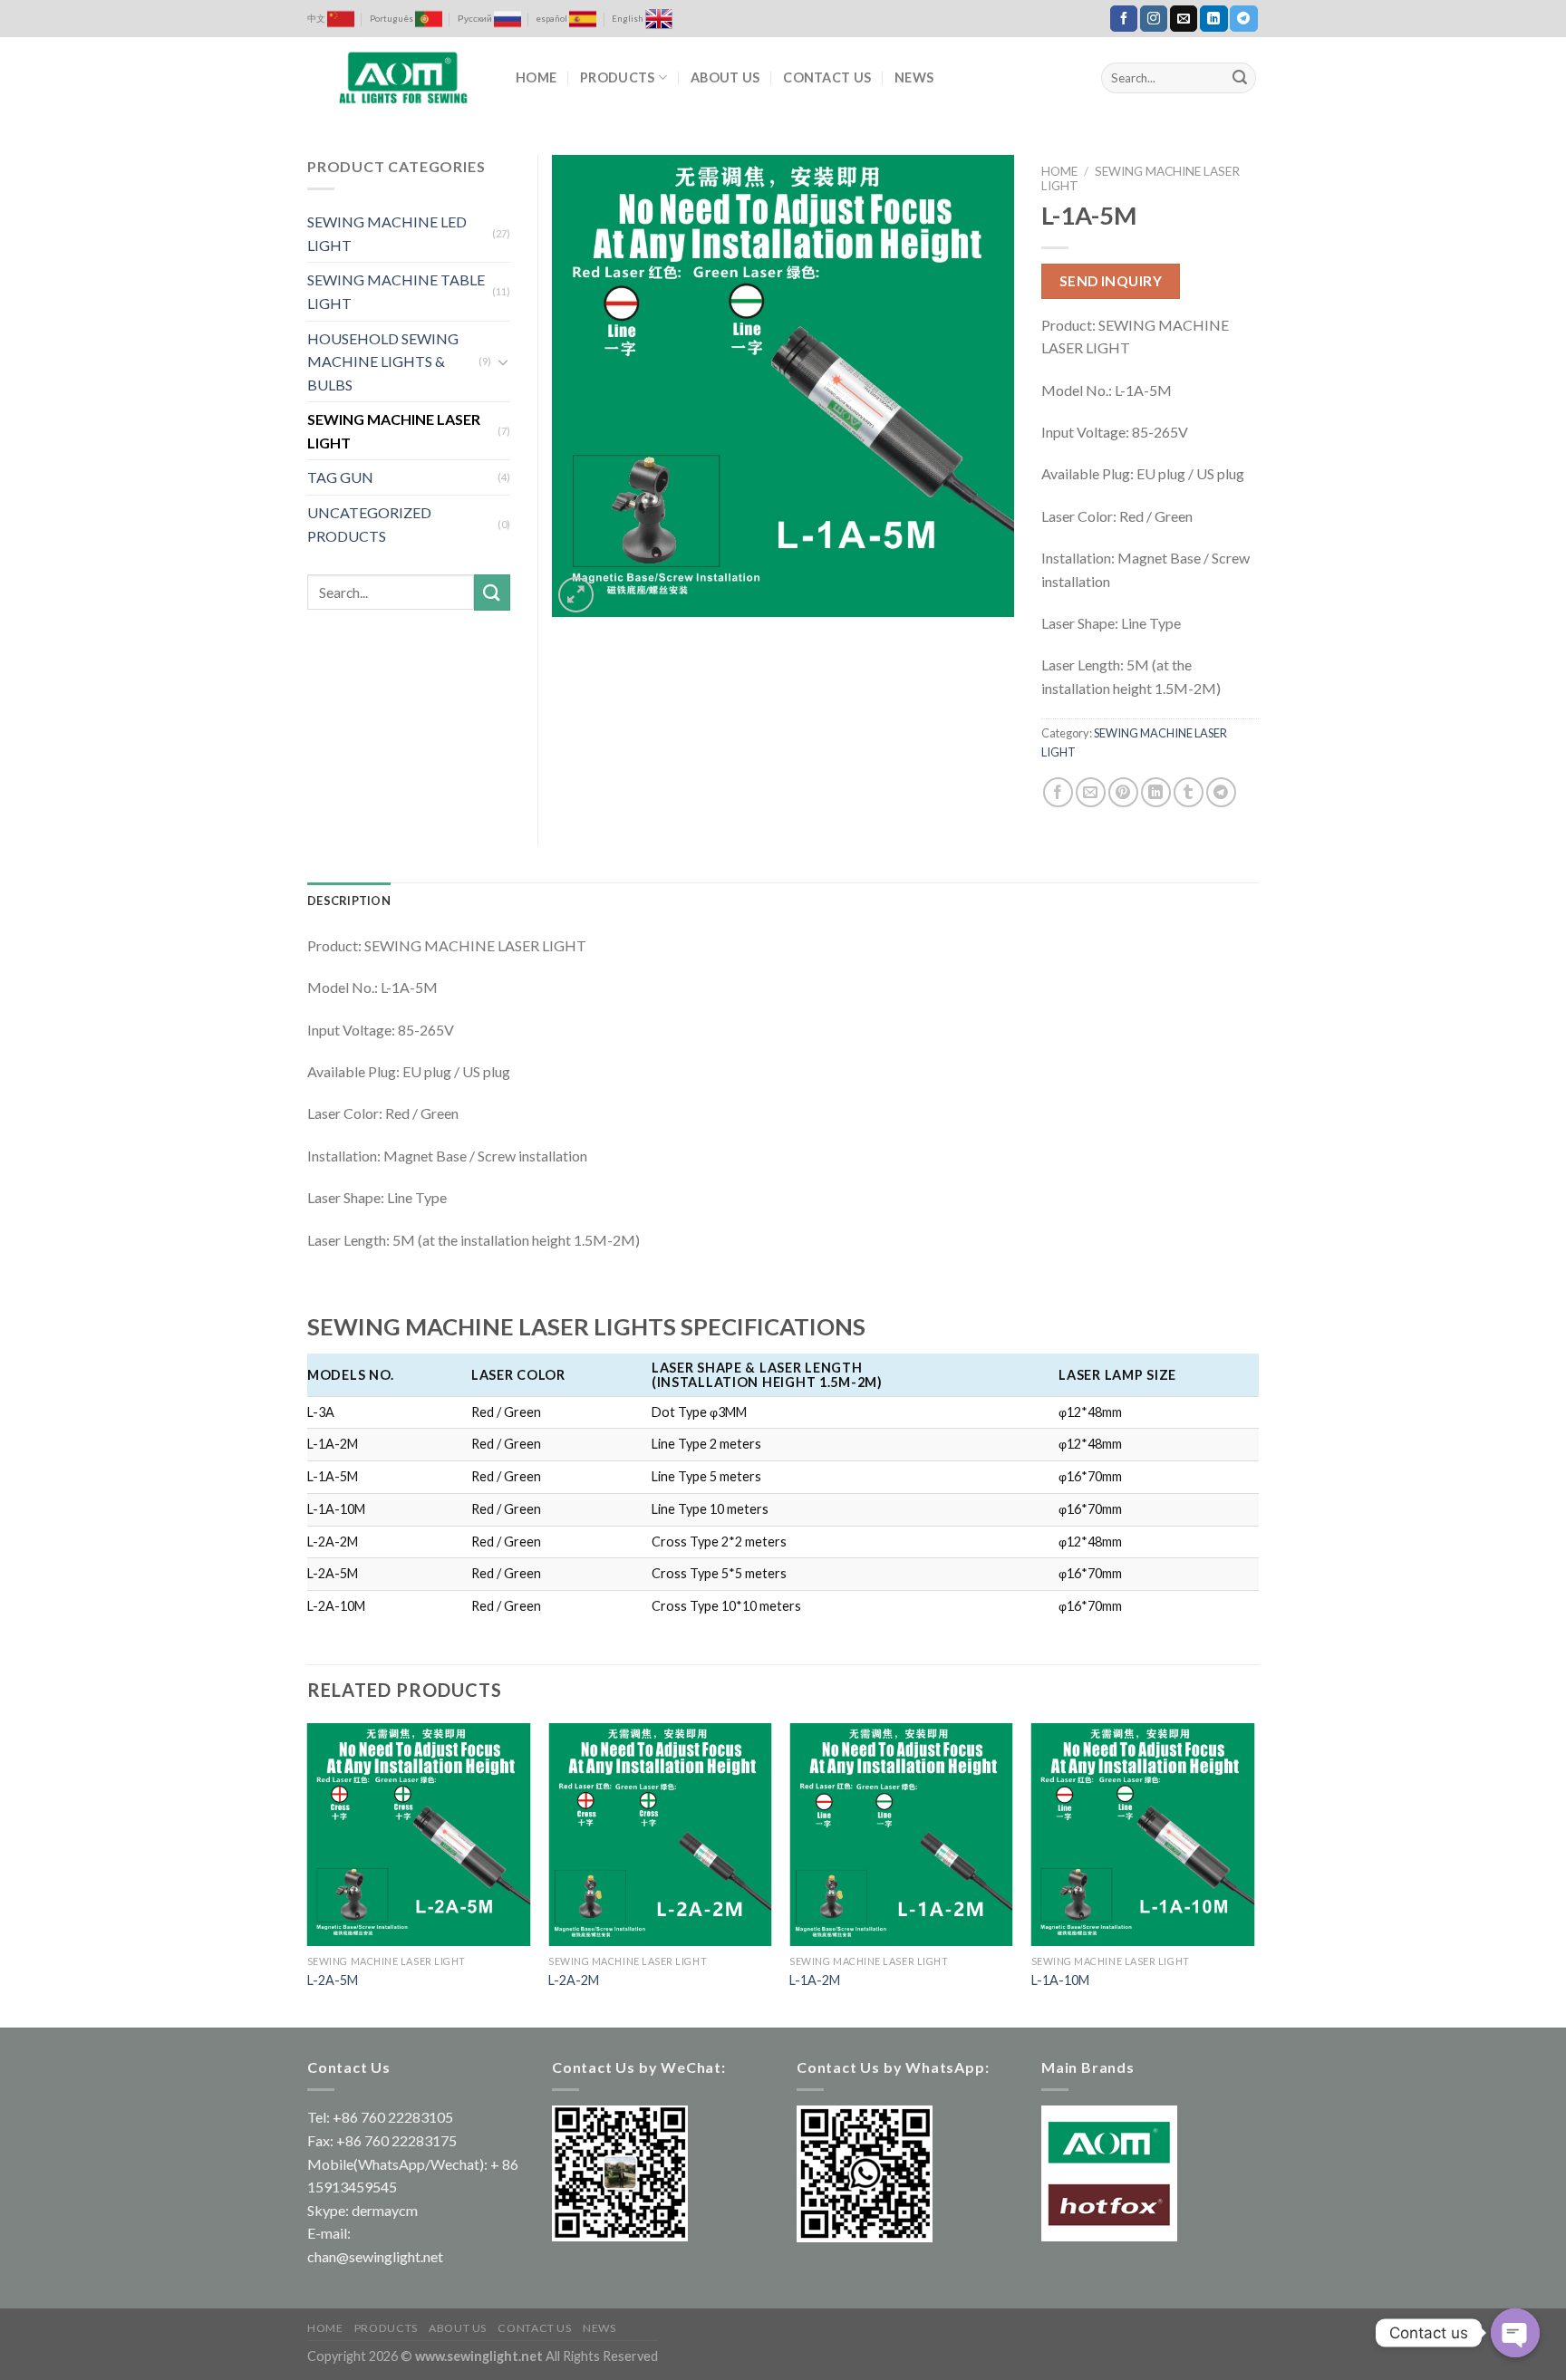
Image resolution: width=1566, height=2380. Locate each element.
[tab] (349, 901)
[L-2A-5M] (419, 1835)
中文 (317, 19)
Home (1059, 171)
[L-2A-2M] (660, 1835)
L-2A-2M (574, 1980)
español (552, 19)
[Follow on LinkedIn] (1213, 19)
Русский (476, 19)
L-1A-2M (815, 1980)
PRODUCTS (617, 77)
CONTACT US (827, 77)
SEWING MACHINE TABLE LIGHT (396, 291)
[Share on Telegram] (1221, 792)
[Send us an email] (1184, 19)
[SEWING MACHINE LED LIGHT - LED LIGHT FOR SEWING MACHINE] (398, 78)
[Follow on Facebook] (1124, 19)
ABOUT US (725, 77)
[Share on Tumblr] (1189, 792)
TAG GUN (340, 477)
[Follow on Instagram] (1154, 19)
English (628, 19)
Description (349, 901)
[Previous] (308, 1874)
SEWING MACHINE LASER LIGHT (394, 431)
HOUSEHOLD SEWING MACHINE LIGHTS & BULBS (383, 361)
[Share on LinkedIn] (1156, 792)
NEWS (914, 77)
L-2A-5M (333, 1980)
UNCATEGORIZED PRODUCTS (369, 524)
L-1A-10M (1060, 1980)
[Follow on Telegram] (1243, 19)
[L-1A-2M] (901, 1835)
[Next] (1253, 1874)
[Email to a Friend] (1091, 792)
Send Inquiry (1111, 281)
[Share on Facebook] (1058, 792)
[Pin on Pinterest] (1123, 792)
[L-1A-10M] (1143, 1835)
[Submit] (1240, 78)
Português (392, 19)
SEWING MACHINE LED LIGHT (387, 233)
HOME (536, 77)
